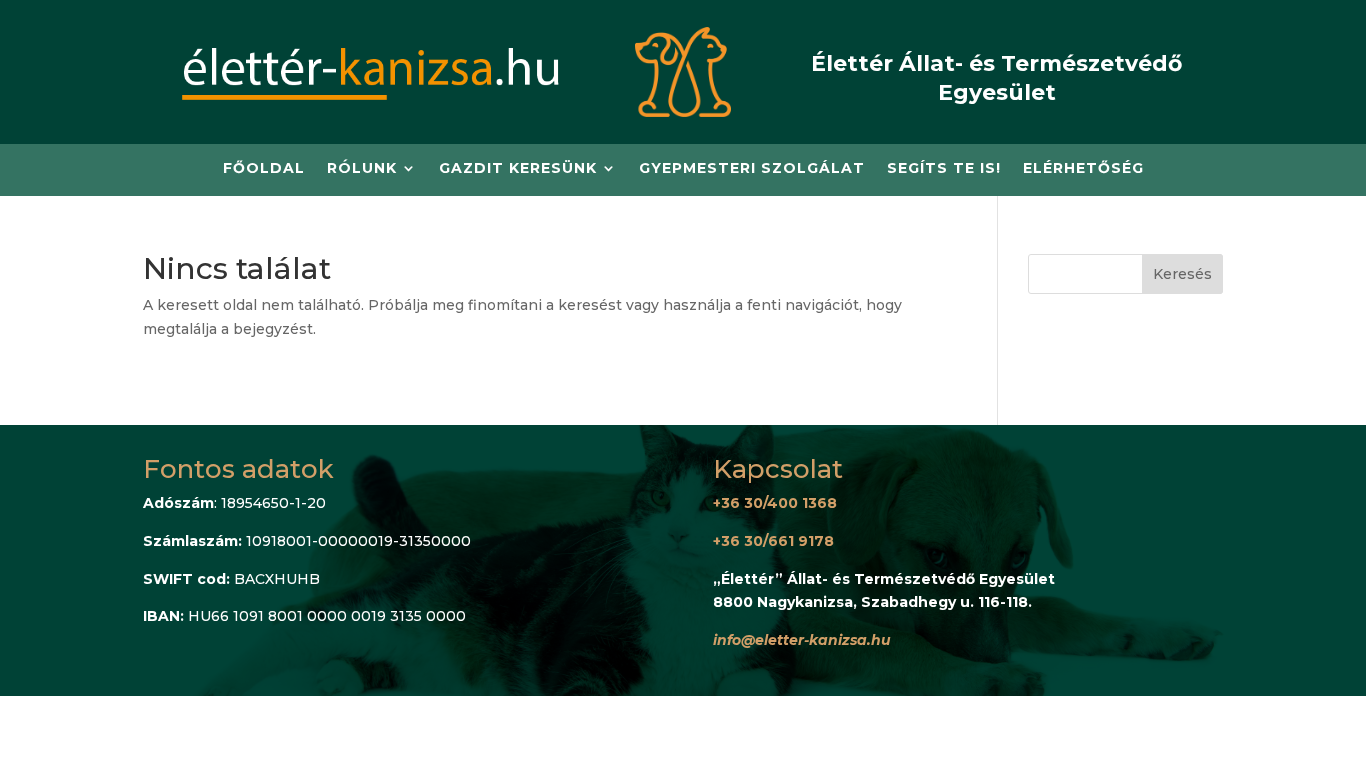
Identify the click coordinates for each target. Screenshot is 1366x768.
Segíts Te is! (944, 169)
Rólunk (362, 169)
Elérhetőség (1083, 169)
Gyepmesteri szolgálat (752, 169)
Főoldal (264, 169)
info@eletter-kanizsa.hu (802, 640)
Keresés (1182, 274)
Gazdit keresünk (518, 169)
